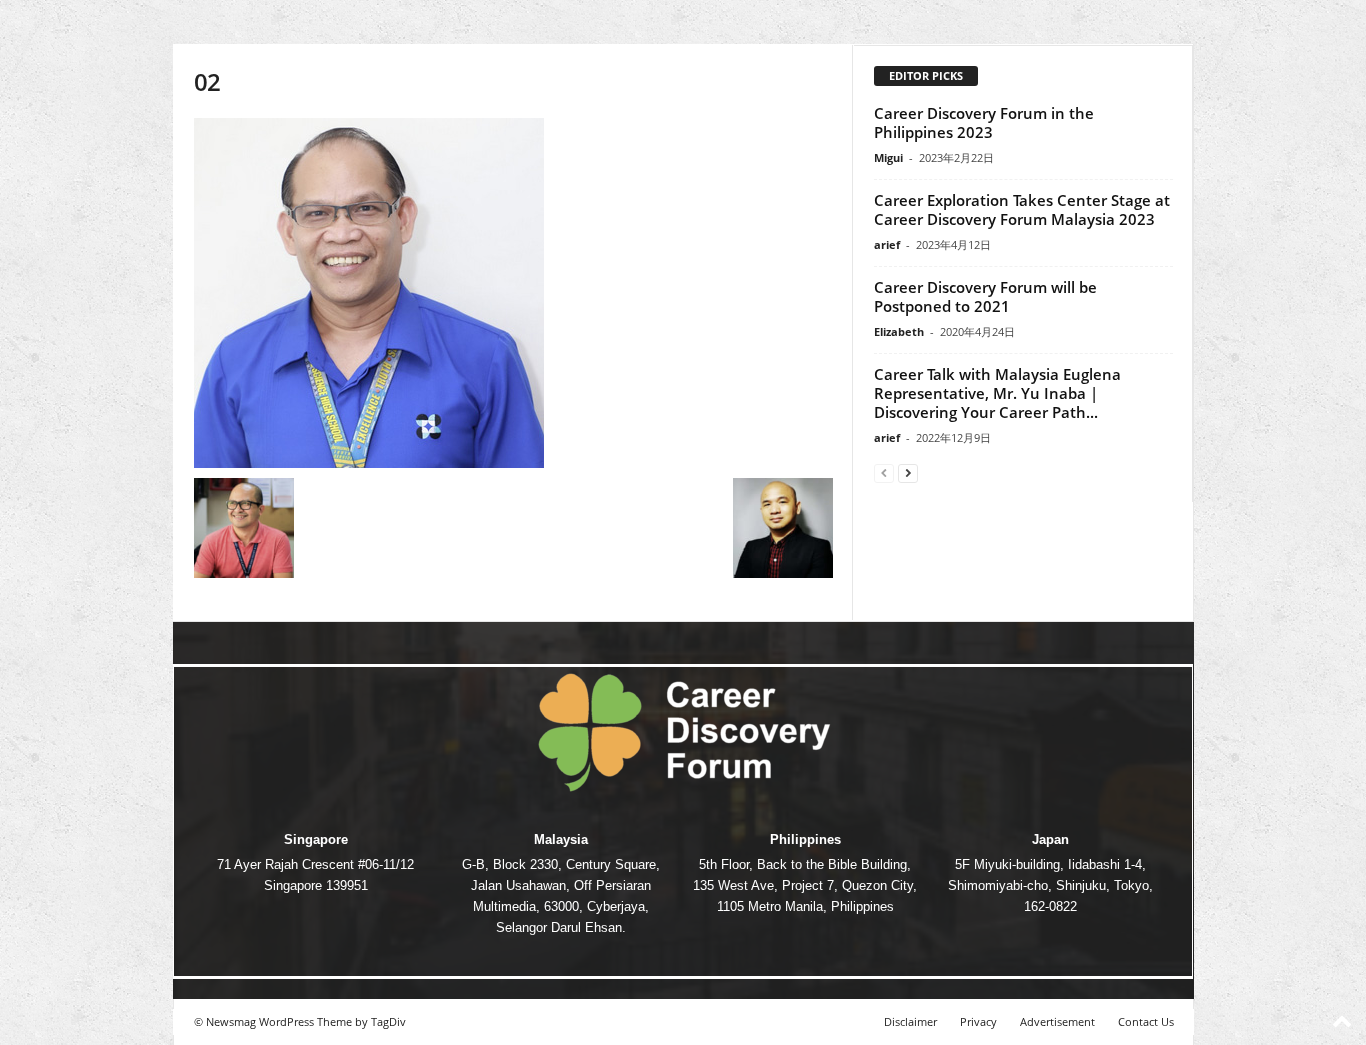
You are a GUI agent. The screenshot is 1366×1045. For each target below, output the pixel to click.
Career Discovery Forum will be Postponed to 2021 (985, 296)
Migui (888, 157)
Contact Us (1146, 1021)
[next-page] (908, 472)
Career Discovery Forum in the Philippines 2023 (984, 122)
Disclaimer (910, 1021)
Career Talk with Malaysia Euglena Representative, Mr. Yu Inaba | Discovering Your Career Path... (997, 393)
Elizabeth (899, 331)
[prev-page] (884, 472)
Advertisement (1057, 1021)
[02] (513, 293)
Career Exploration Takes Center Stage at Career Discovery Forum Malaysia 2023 (1022, 209)
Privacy (978, 1021)
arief (887, 244)
